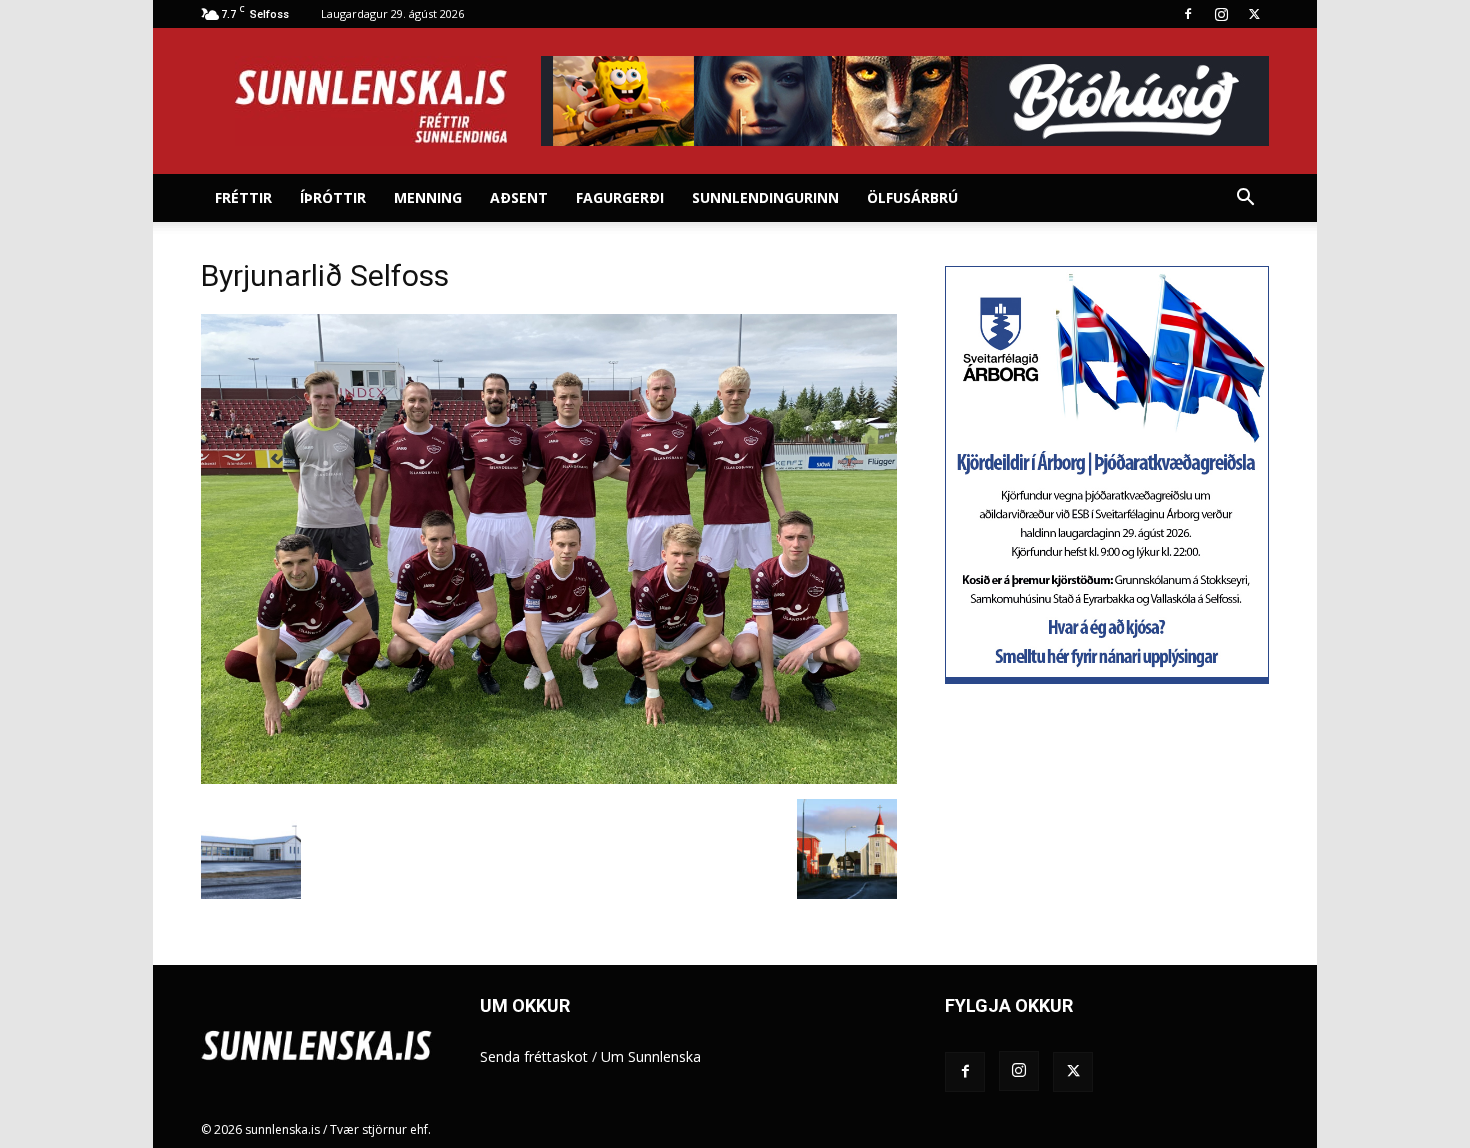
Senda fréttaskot (534, 1056)
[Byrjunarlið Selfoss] (549, 778)
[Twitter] (1254, 14)
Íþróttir (333, 197)
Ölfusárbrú (912, 197)
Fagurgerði (620, 197)
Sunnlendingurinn (765, 197)
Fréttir (243, 197)
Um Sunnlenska (651, 1056)
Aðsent (519, 197)
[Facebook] (1188, 14)
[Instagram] (1221, 14)
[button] (1245, 199)
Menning (428, 197)
